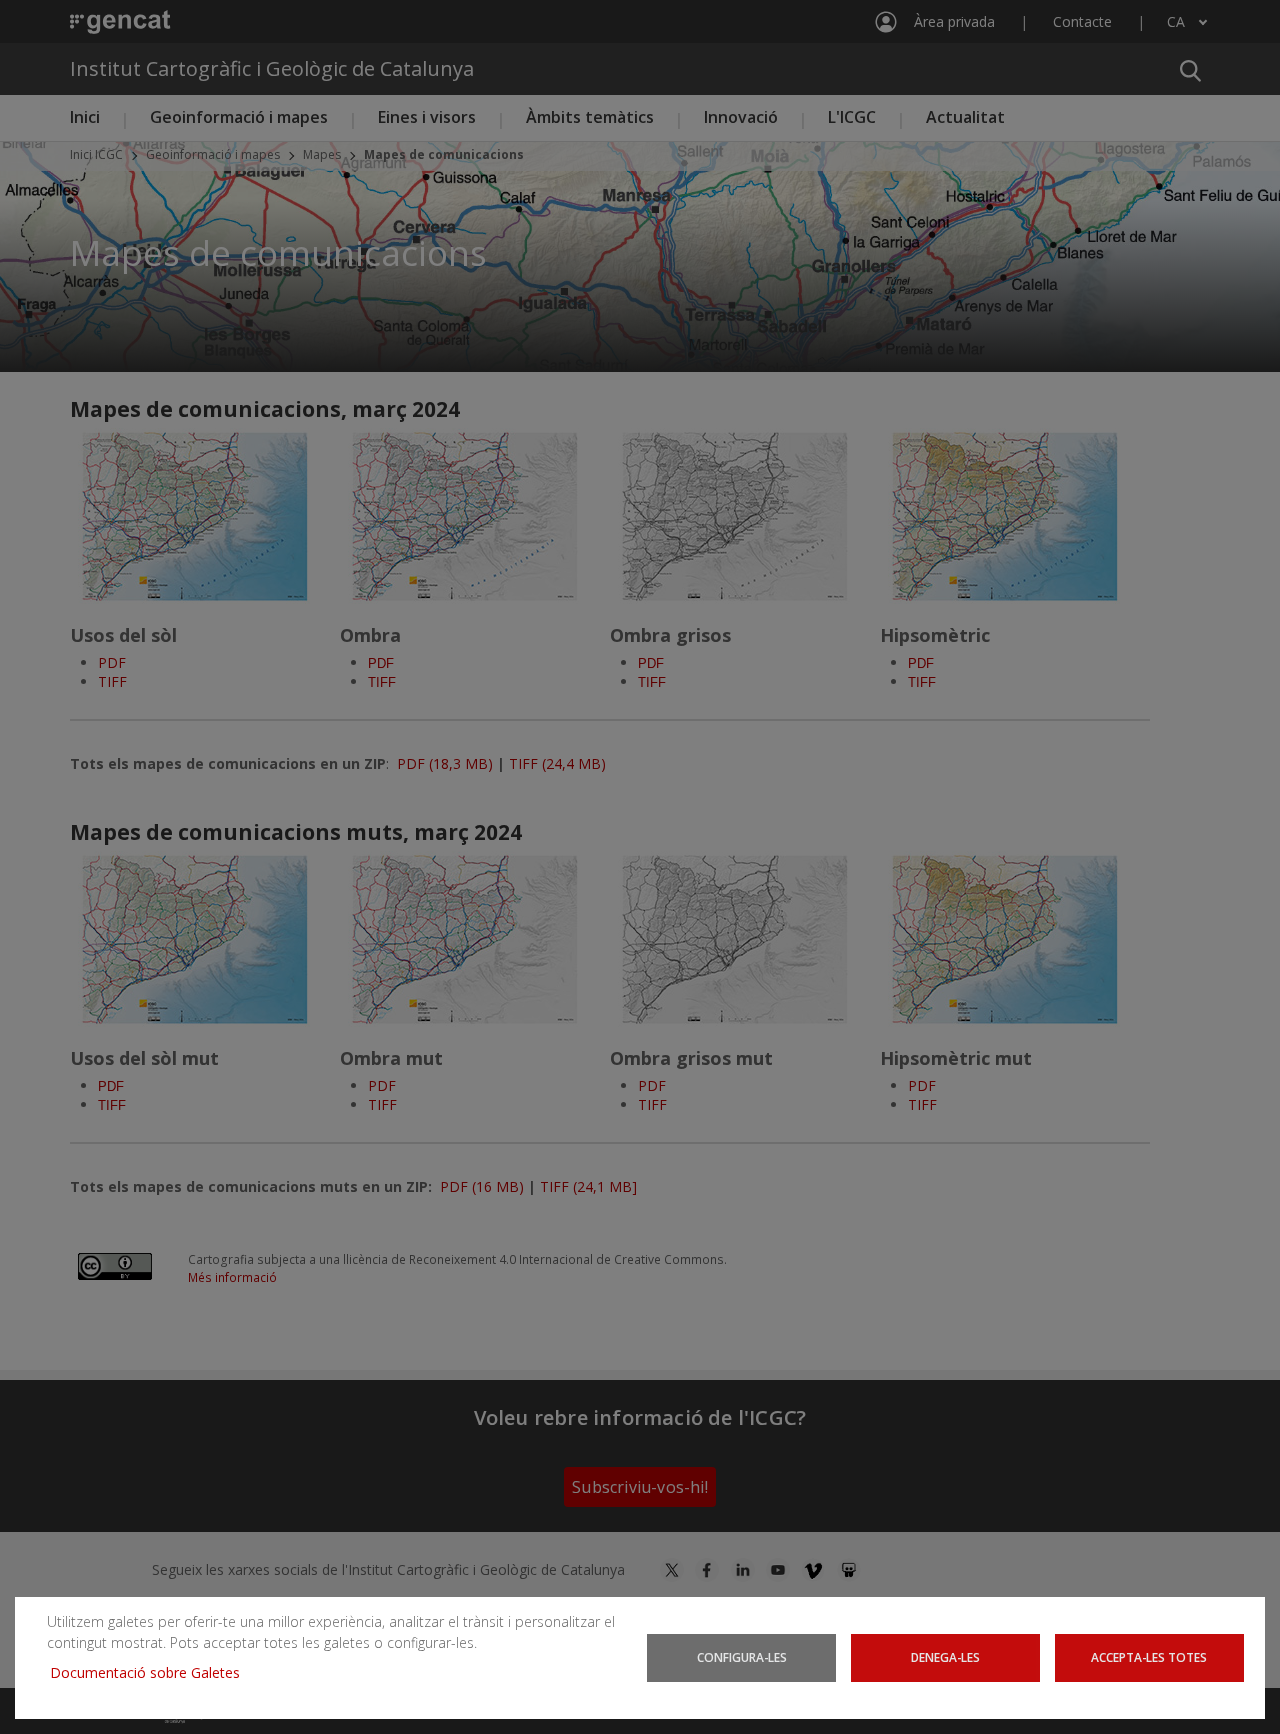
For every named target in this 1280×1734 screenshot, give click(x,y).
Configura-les (742, 1657)
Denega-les (945, 1657)
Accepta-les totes (1149, 1657)
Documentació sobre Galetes (152, 1672)
